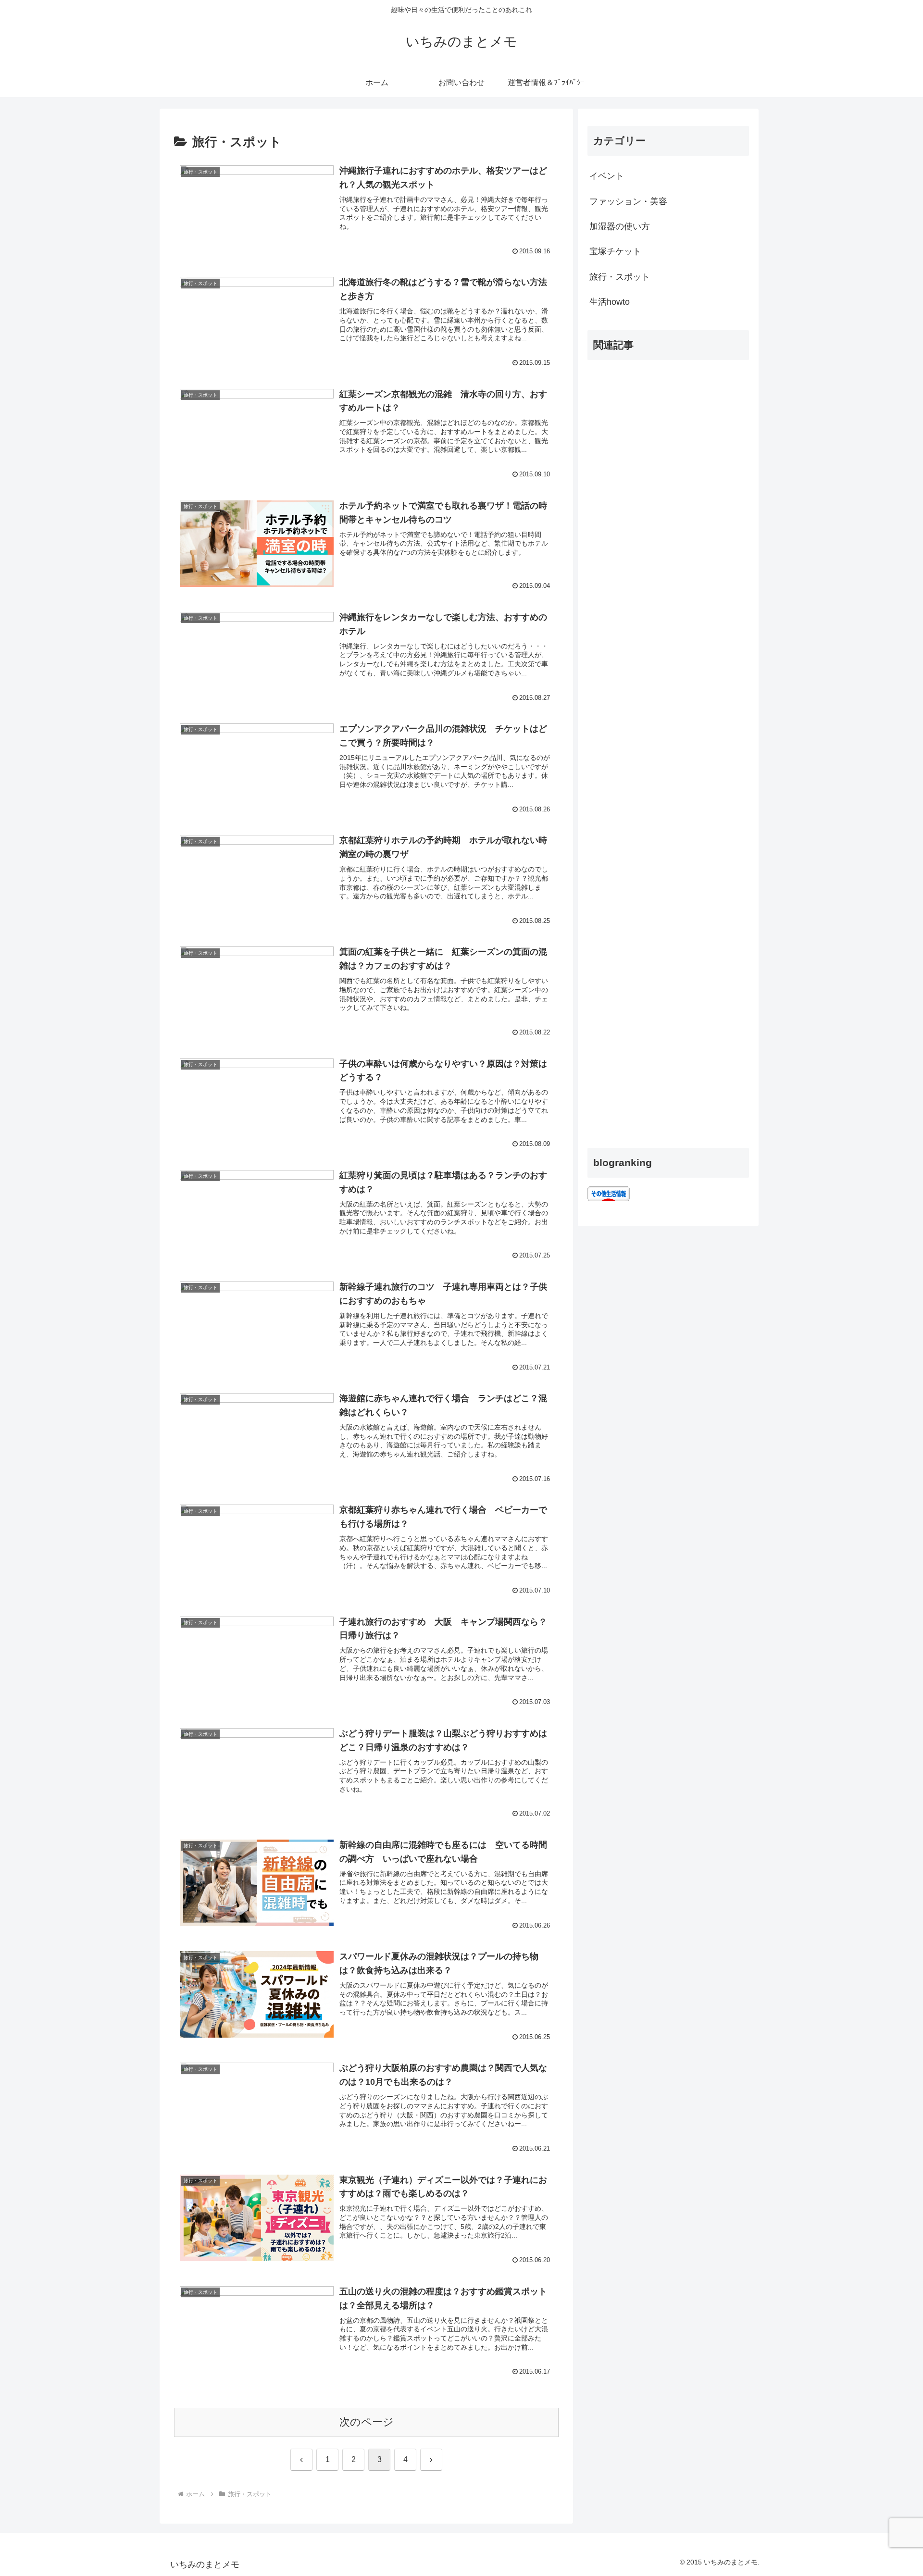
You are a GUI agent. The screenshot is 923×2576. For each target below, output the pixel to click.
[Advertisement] (668, 750)
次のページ (367, 2422)
